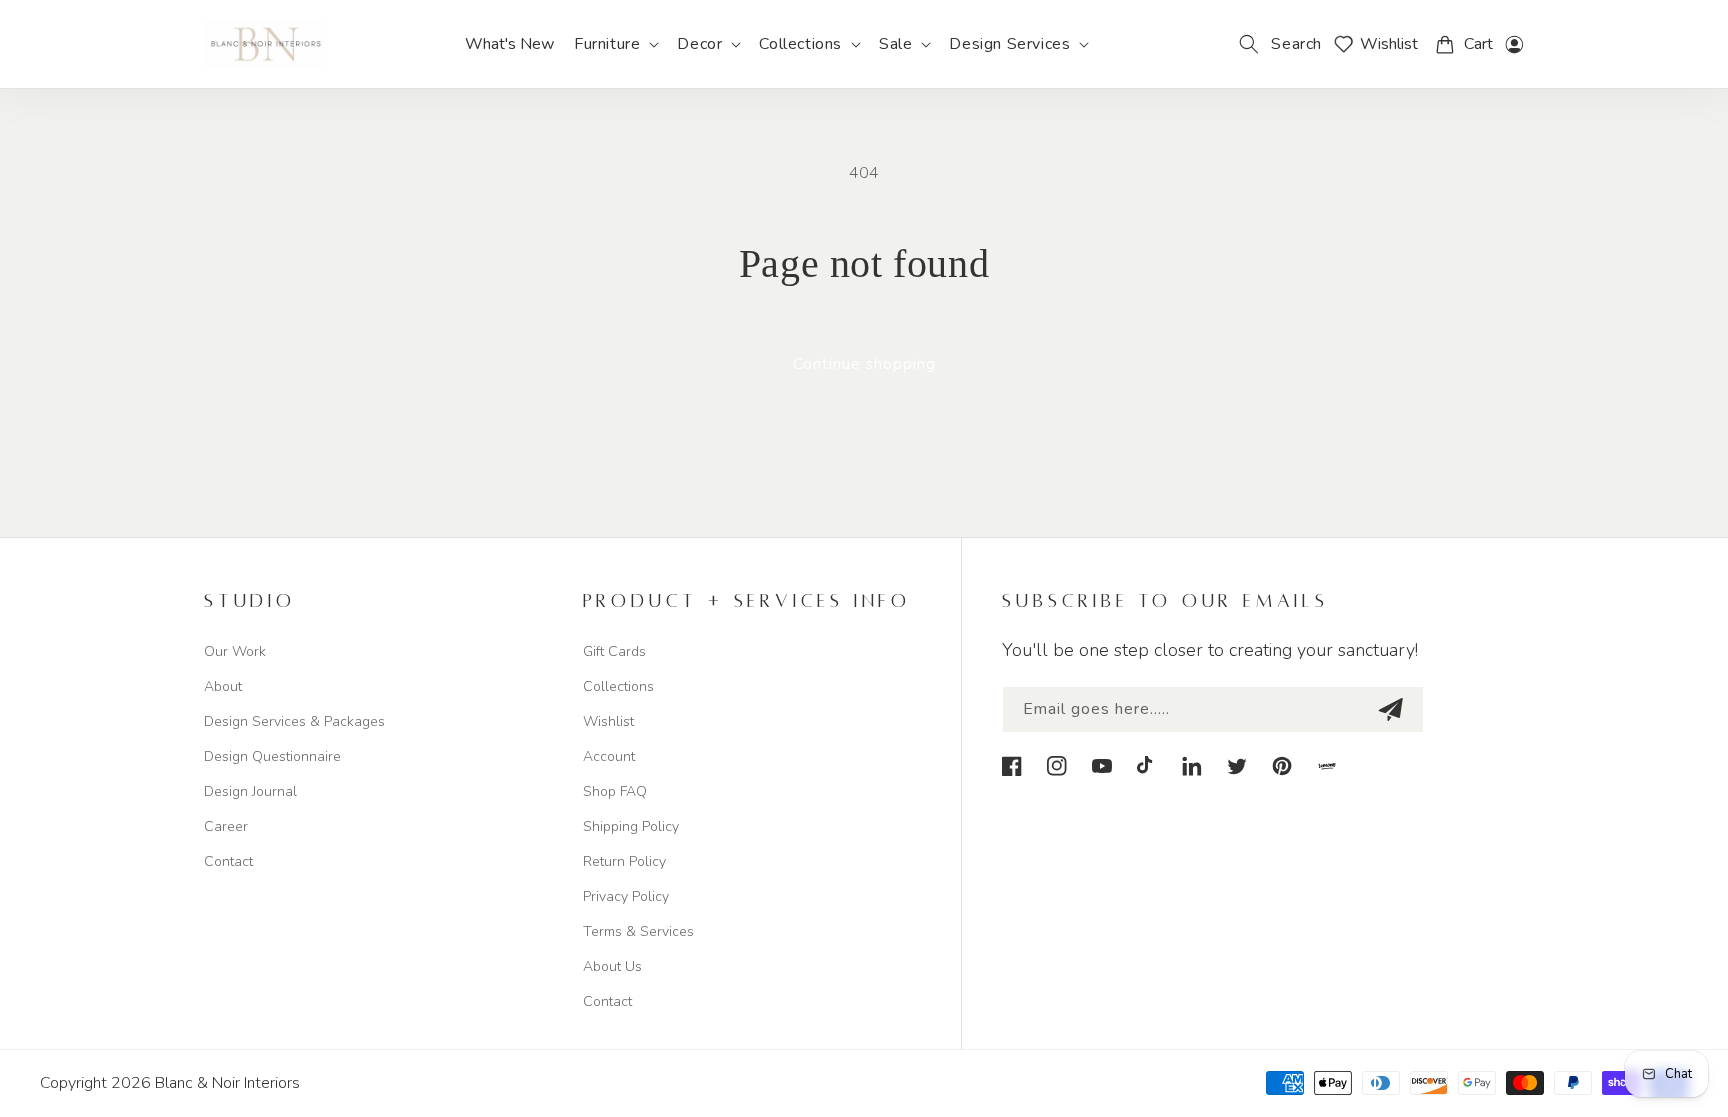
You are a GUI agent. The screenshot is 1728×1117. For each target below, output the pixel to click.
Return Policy (624, 861)
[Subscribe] (1390, 709)
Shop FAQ (615, 791)
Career (226, 826)
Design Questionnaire (272, 756)
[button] (615, 44)
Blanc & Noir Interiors (227, 1083)
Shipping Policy (631, 826)
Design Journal (250, 791)
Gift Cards (614, 651)
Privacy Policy (626, 896)
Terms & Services (638, 931)
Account (609, 756)
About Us (612, 966)
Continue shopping (864, 364)
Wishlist (608, 721)
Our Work (235, 651)
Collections (618, 686)
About (223, 686)
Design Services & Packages (294, 721)
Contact (228, 861)
